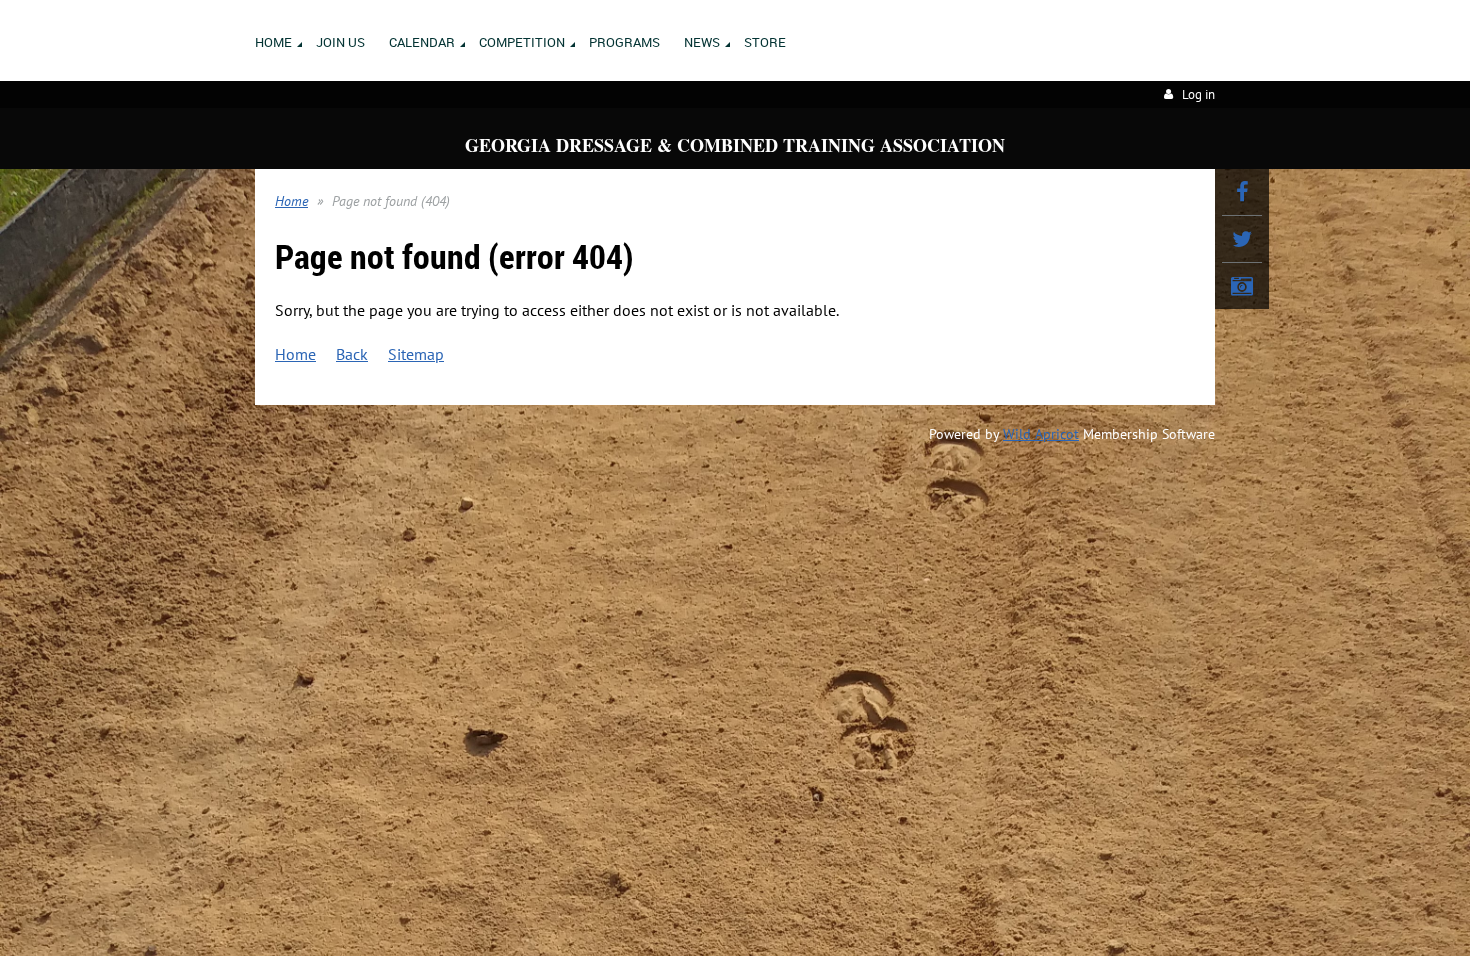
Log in (1198, 94)
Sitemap (416, 354)
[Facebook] (1242, 192)
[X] (1242, 239)
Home (291, 201)
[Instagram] (1242, 286)
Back (352, 354)
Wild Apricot (1041, 434)
